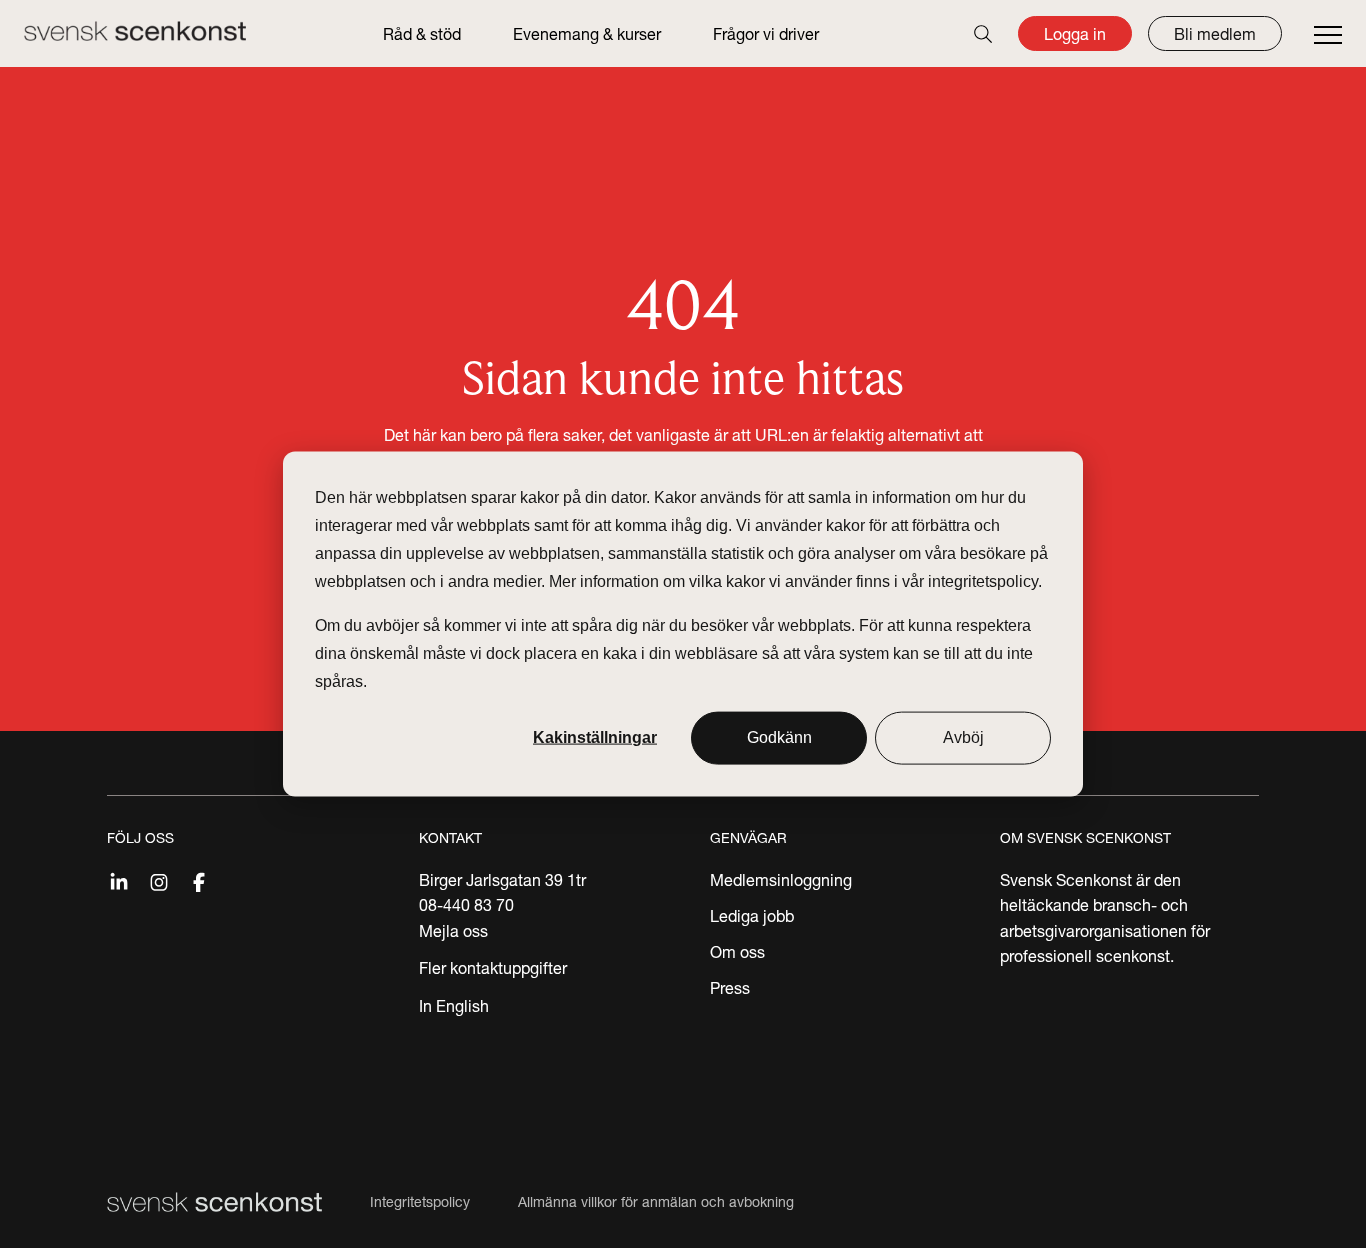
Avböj (963, 737)
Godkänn (779, 737)
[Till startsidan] (135, 31)
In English (454, 1006)
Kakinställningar (595, 737)
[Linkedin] (119, 880)
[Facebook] (199, 880)
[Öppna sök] (983, 34)
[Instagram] (159, 880)
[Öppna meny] (1328, 36)
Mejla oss (453, 931)
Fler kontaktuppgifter (493, 968)
